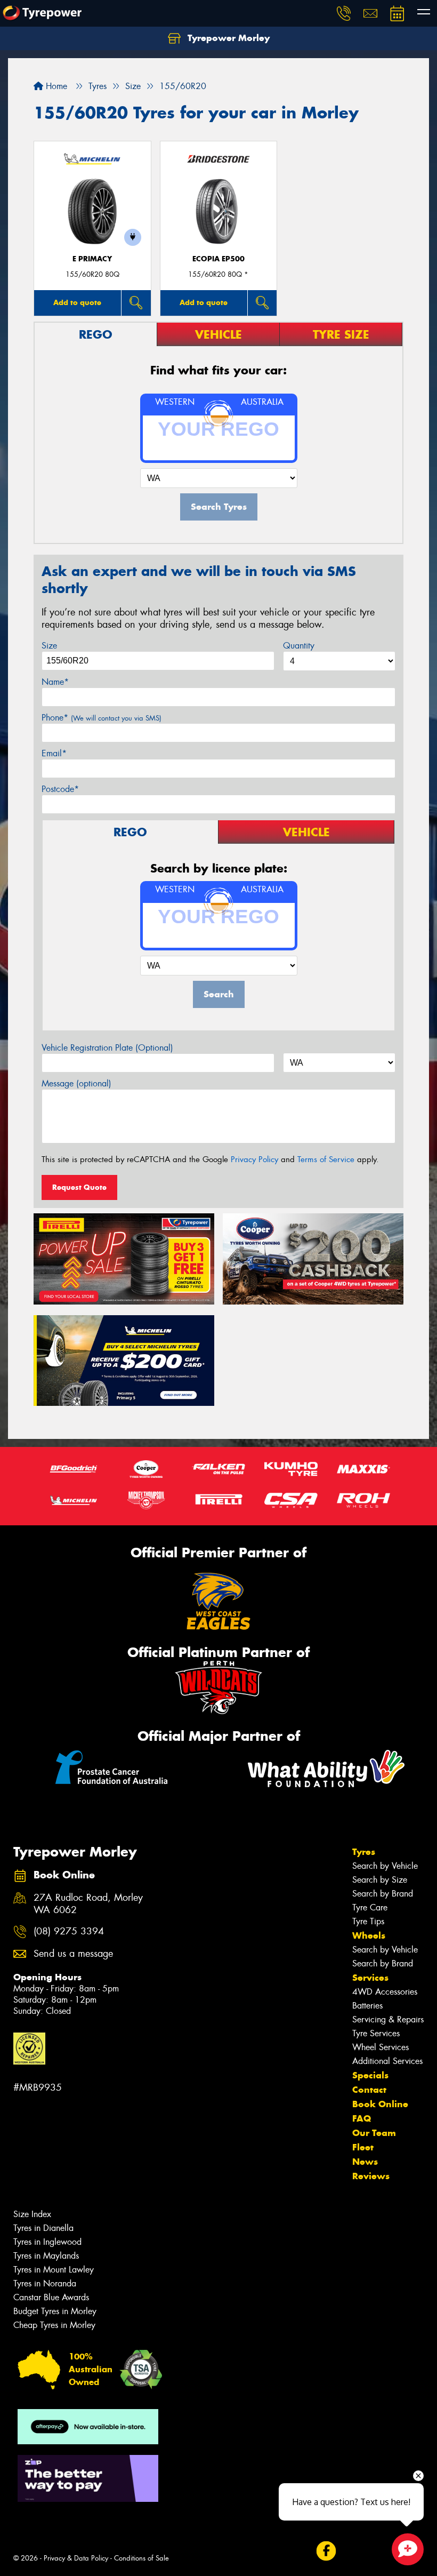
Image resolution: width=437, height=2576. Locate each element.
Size (49, 646)
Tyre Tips (368, 1921)
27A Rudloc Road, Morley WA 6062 (88, 1904)
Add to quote (77, 302)
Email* (54, 753)
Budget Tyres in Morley (55, 2311)
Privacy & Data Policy (76, 2558)
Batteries (367, 2006)
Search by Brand (383, 1894)
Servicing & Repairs (388, 2019)
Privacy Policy (254, 1159)
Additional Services (387, 2061)
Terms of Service (326, 1159)
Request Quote (79, 1187)
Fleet (363, 2147)
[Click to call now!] (344, 13)
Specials (370, 2075)
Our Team (374, 2133)
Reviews (371, 2176)
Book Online (380, 2104)
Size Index (32, 2214)
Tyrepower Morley (227, 38)
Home (55, 86)
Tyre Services (376, 2033)
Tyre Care (370, 1907)
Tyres (364, 1852)
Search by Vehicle (385, 1866)
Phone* (102, 718)
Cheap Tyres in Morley (54, 2325)
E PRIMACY (92, 259)
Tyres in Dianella (43, 2228)
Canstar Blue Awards (51, 2297)
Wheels (369, 1935)
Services (370, 1978)
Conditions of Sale (141, 2558)
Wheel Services (381, 2047)
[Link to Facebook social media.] (326, 2551)
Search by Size (380, 1880)
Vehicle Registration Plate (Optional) (107, 1048)
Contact (369, 2090)
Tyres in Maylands (46, 2256)
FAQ (362, 2118)
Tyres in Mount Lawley (54, 2270)
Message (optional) (76, 1083)
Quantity (299, 646)
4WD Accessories (385, 1992)
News (365, 2162)
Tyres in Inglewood (47, 2242)
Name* (55, 682)
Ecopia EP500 (218, 259)
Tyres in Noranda (45, 2283)
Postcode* (60, 789)
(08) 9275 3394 (69, 1931)
